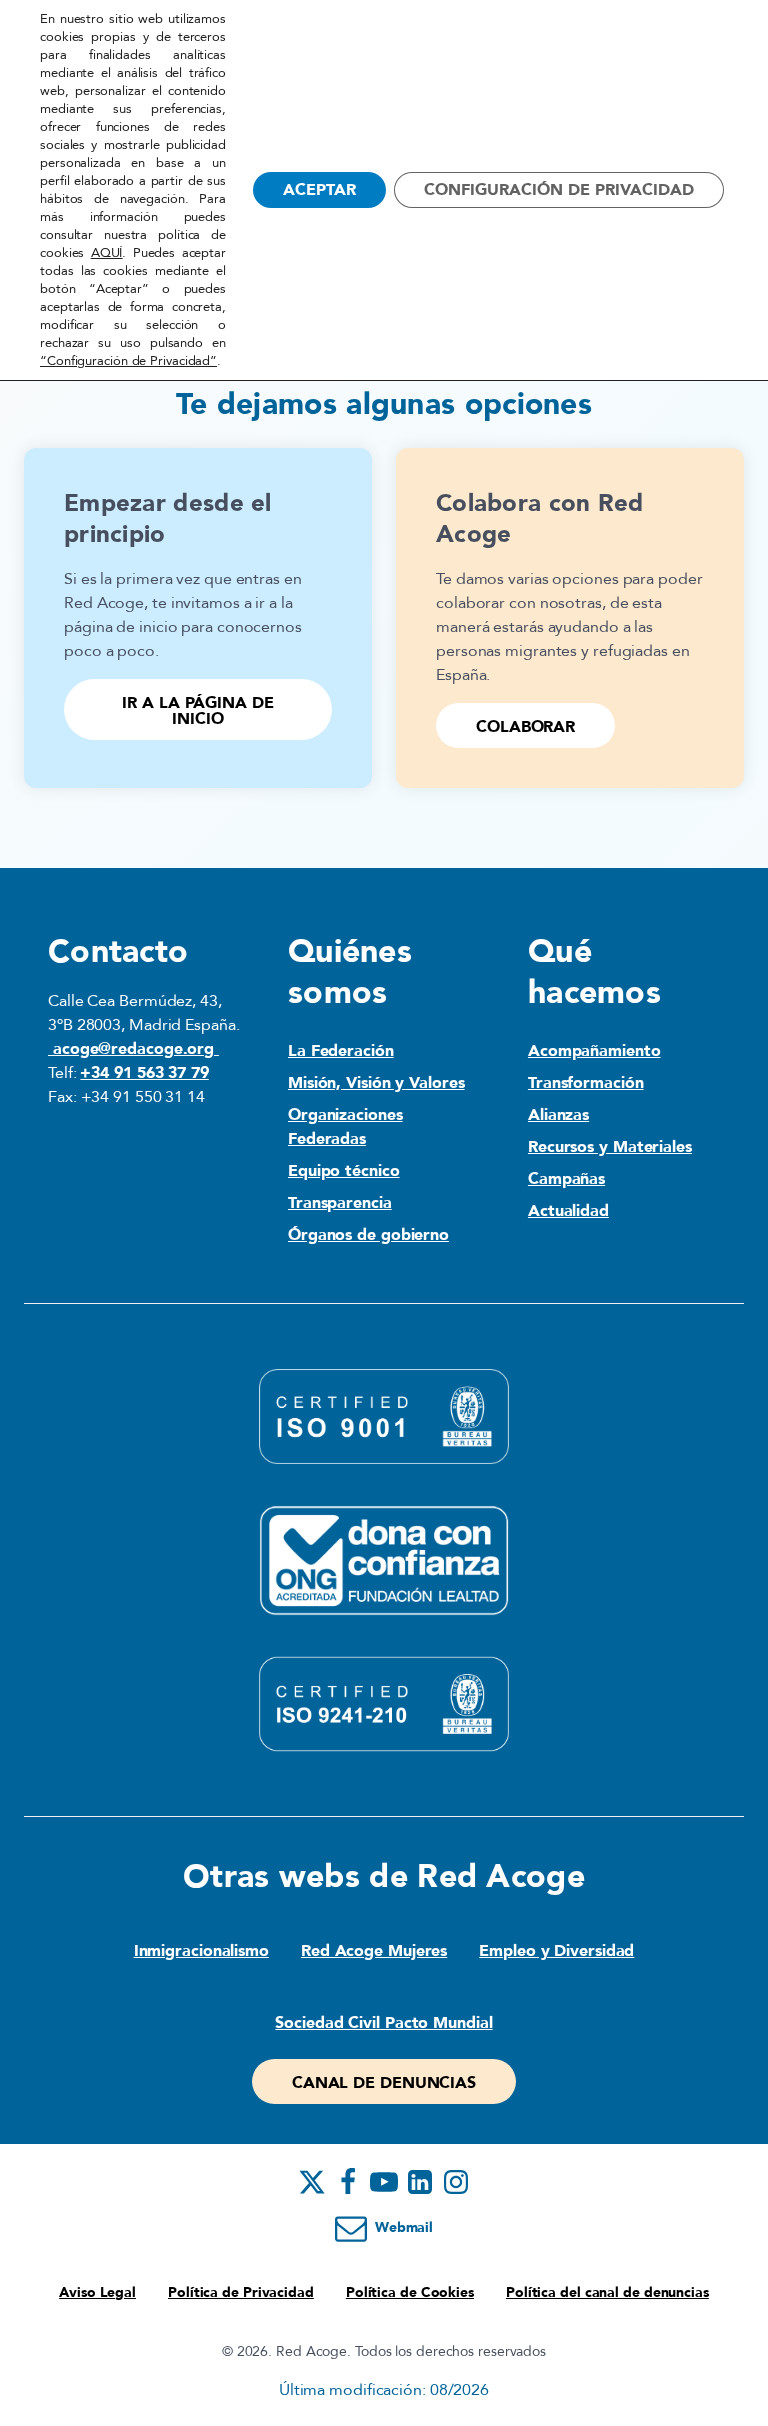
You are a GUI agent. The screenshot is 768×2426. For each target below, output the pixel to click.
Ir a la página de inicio (197, 711)
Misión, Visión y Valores (376, 1083)
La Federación (341, 1051)
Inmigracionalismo (201, 1951)
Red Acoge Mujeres (374, 1951)
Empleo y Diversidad (556, 1951)
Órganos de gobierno (368, 1235)
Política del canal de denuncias (607, 2292)
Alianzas (558, 1115)
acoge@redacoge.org (133, 1049)
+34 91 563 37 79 (144, 1073)
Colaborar (525, 727)
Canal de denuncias (384, 2083)
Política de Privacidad (241, 2292)
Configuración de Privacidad (559, 190)
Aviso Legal (97, 2292)
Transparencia (340, 1203)
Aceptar (319, 190)
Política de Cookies (410, 2292)
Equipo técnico (344, 1171)
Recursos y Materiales (610, 1147)
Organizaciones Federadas (345, 1127)
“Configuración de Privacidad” (128, 361)
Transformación (586, 1083)
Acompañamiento (594, 1051)
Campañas (566, 1179)
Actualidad (568, 1211)
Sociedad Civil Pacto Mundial (383, 2023)
